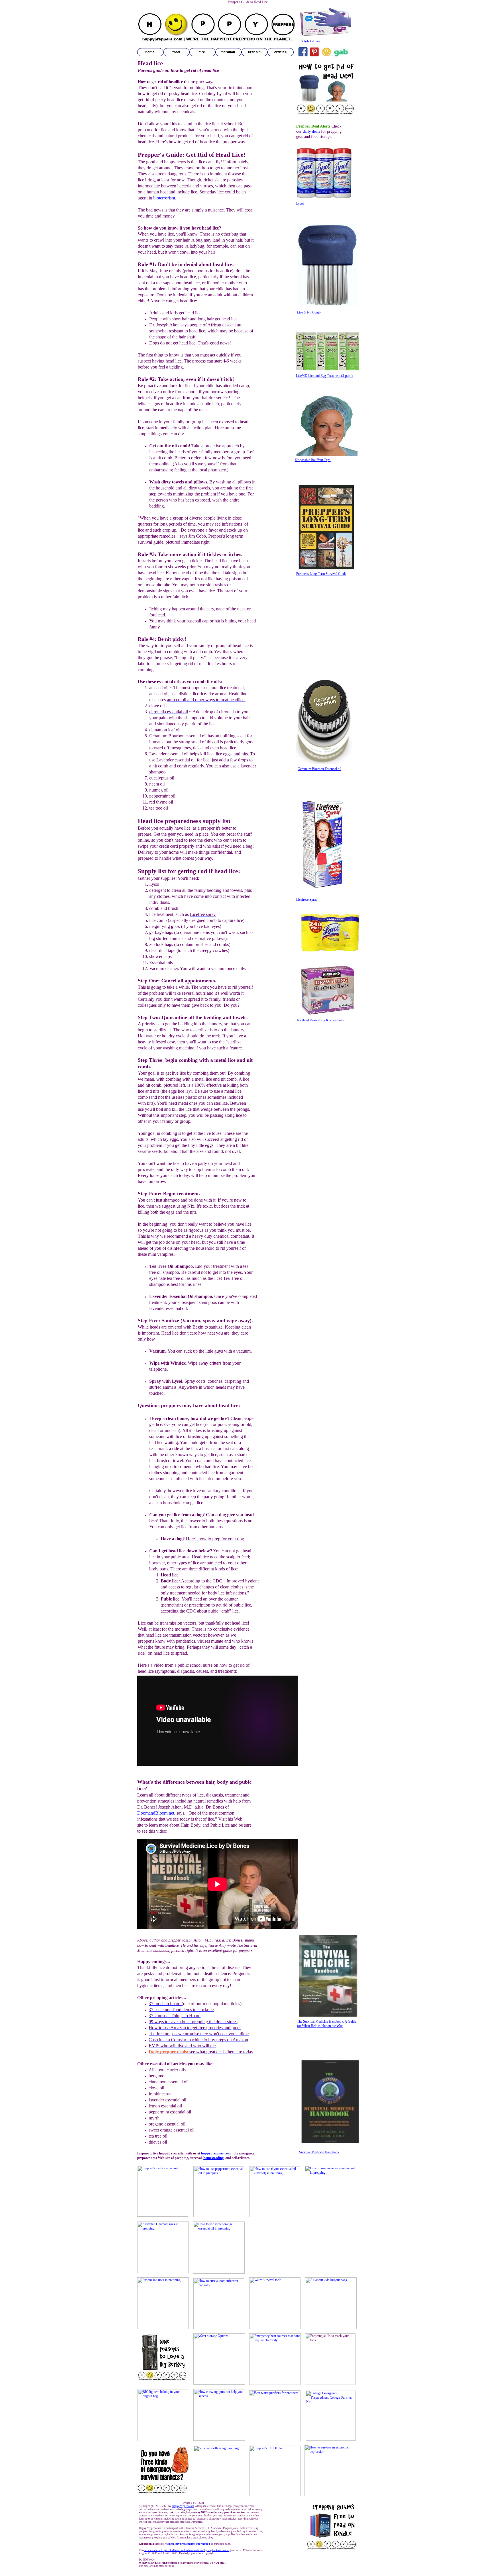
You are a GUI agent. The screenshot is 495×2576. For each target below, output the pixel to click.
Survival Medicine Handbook (319, 2152)
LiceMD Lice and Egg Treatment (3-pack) (324, 376)
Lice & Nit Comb (309, 312)
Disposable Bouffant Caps (313, 460)
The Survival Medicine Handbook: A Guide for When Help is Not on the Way (327, 2024)
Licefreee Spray (307, 900)
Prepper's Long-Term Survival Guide (321, 574)
